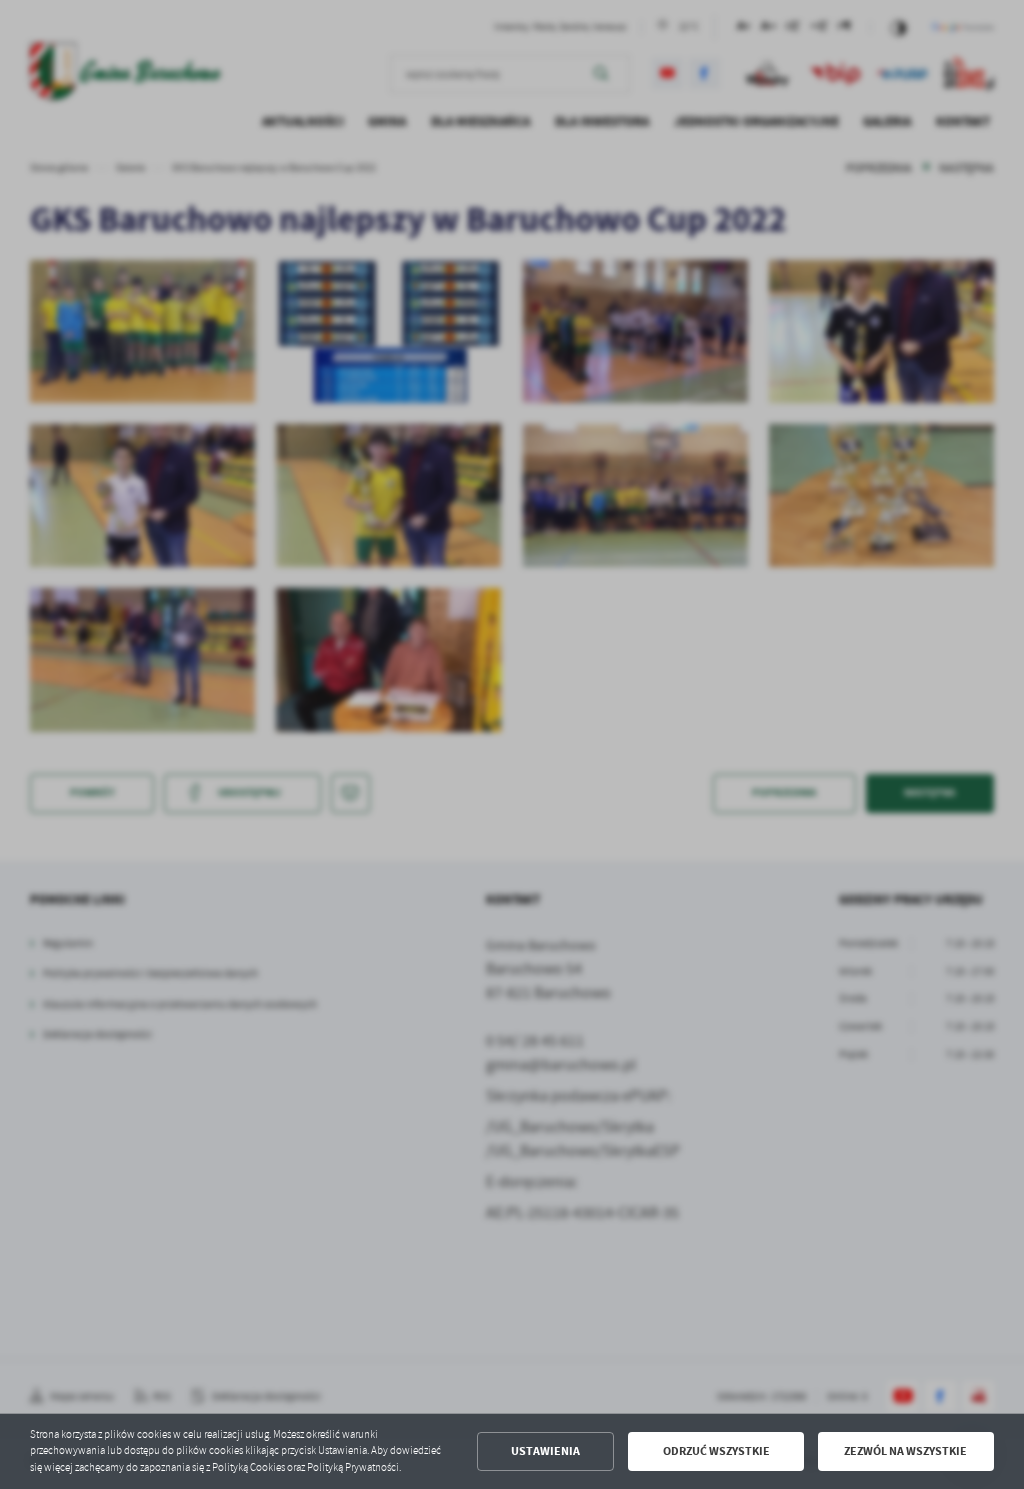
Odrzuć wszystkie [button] (716, 1451)
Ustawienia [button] (545, 1451)
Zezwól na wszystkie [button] (905, 1451)
